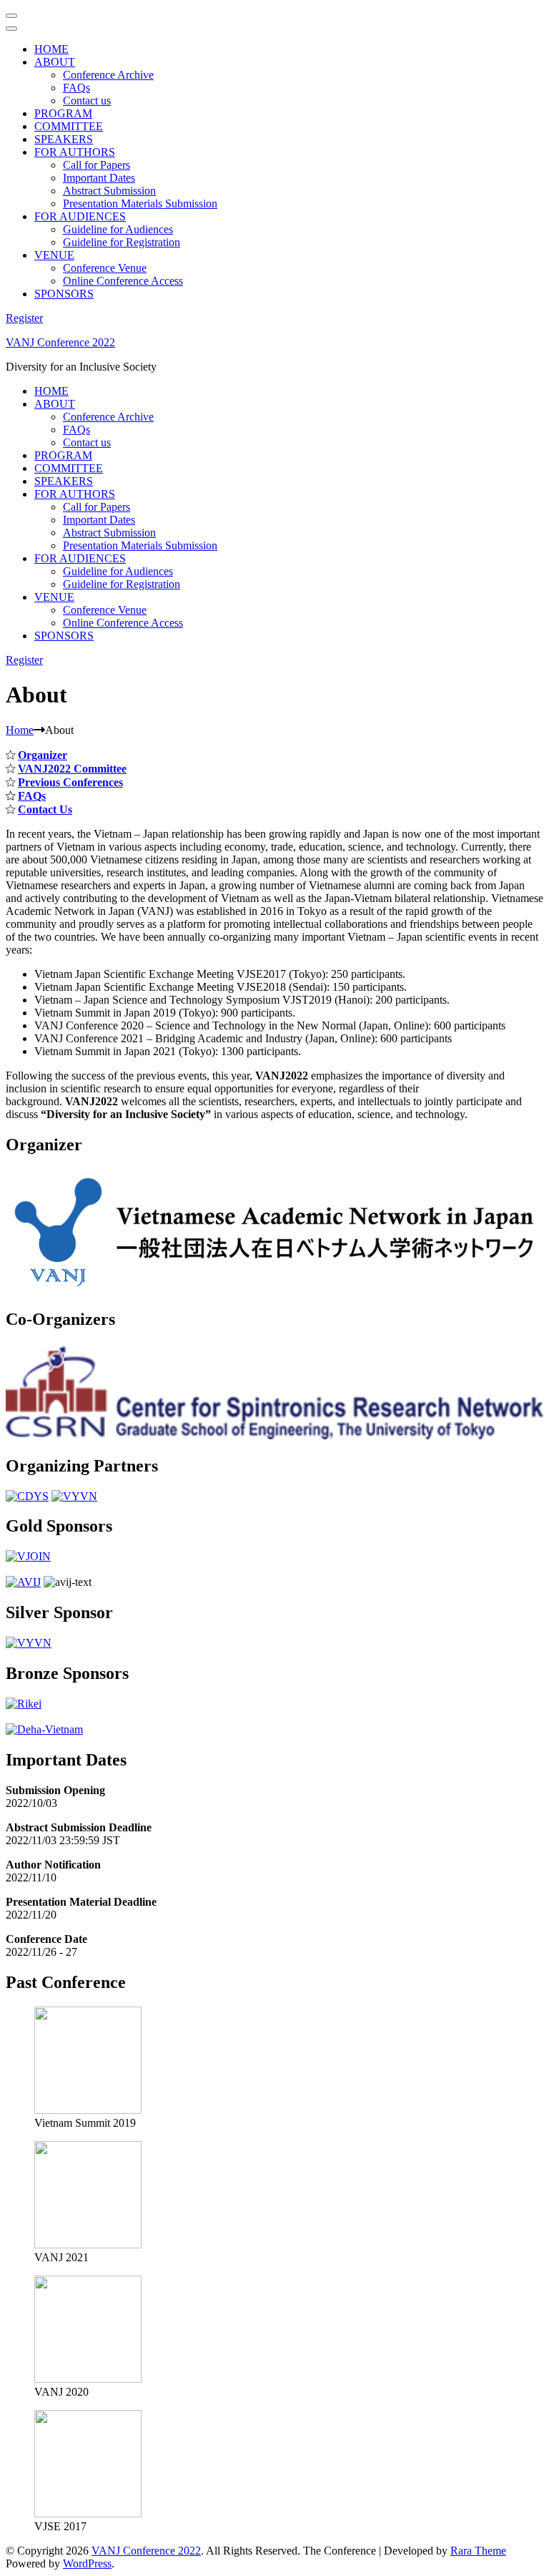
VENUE (54, 255)
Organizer (43, 755)
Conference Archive (108, 75)
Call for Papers (97, 165)
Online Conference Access (123, 281)
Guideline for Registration (122, 242)
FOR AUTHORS (75, 152)
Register (24, 318)
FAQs (76, 88)
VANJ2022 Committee (72, 769)
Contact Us (45, 809)
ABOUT (55, 62)
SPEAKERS (64, 139)
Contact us (87, 101)
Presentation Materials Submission (140, 204)
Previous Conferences (70, 782)
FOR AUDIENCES (80, 216)
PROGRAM (63, 113)
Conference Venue (105, 268)
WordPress (87, 2563)
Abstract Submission (109, 191)
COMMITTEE (69, 126)
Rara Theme (478, 2551)
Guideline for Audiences (118, 229)
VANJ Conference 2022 (60, 342)
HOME (51, 49)
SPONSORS (64, 294)
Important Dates (99, 178)
